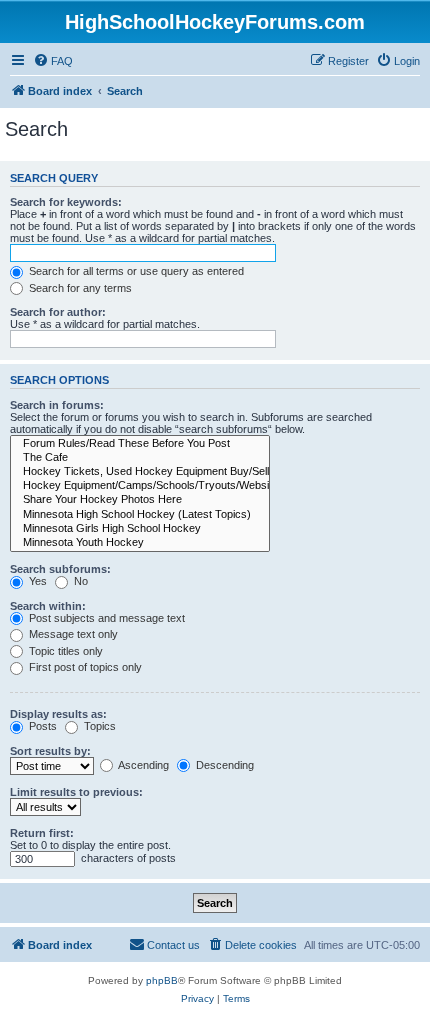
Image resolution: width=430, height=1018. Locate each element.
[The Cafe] (140, 458)
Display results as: (58, 714)
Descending (223, 765)
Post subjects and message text (105, 618)
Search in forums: (57, 405)
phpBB (162, 980)
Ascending (142, 765)
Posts (41, 726)
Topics (98, 726)
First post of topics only (84, 667)
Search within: (48, 606)
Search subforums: (60, 569)
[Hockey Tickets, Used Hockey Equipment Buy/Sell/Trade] (140, 472)
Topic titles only (64, 651)
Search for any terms (79, 288)
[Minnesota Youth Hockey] (140, 543)
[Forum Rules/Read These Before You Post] (140, 444)
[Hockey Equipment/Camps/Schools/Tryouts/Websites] (140, 486)
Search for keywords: (66, 202)
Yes (36, 581)
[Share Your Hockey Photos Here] (140, 500)
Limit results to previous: (76, 792)
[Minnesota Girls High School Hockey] (140, 529)
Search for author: (58, 312)
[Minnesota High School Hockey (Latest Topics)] (140, 515)
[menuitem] (53, 61)
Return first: (42, 833)
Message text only (72, 634)
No (79, 581)
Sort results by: (50, 751)
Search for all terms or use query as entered (135, 271)
